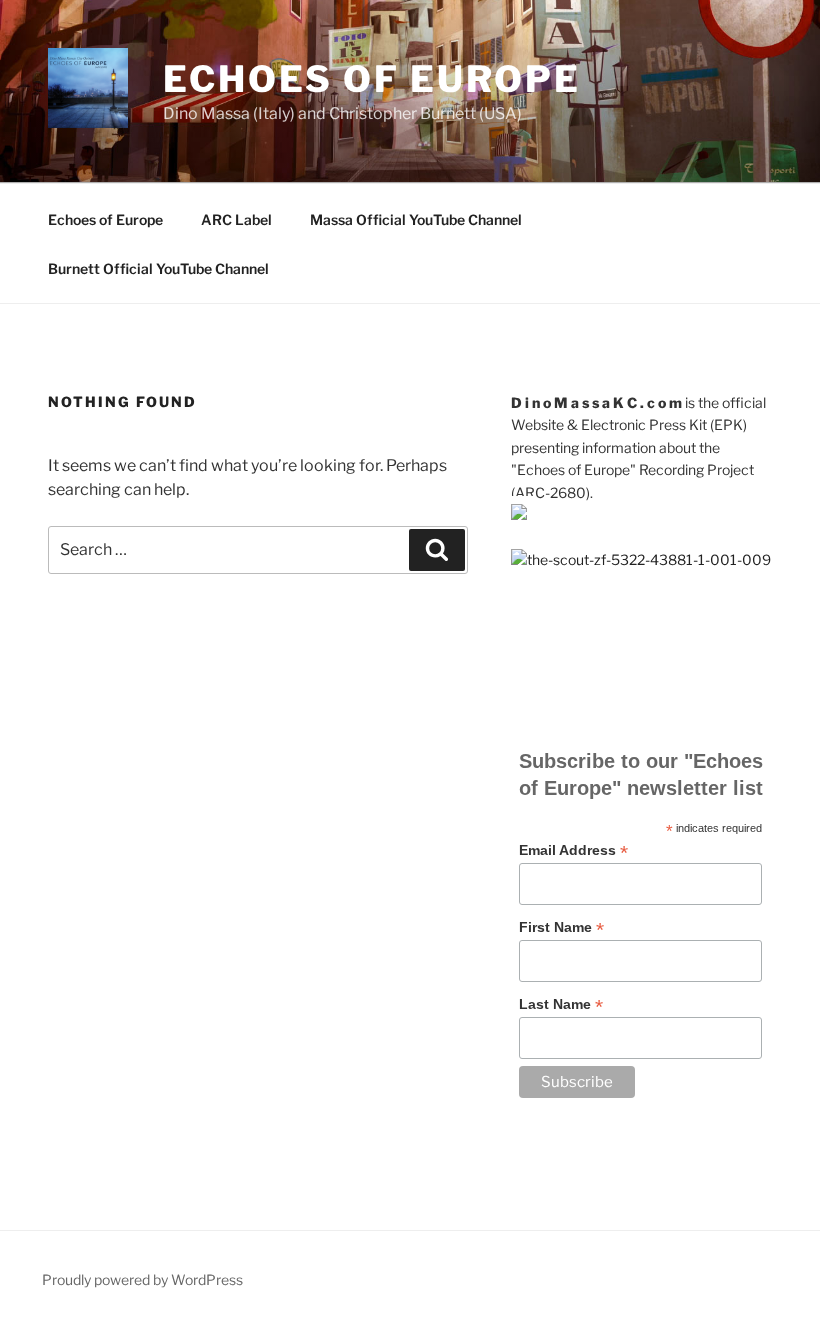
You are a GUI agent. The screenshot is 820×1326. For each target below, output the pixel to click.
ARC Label (236, 219)
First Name (561, 927)
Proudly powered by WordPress (142, 1279)
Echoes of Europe (372, 79)
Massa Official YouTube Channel (416, 219)
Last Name (561, 1004)
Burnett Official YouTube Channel (158, 268)
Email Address (573, 850)
